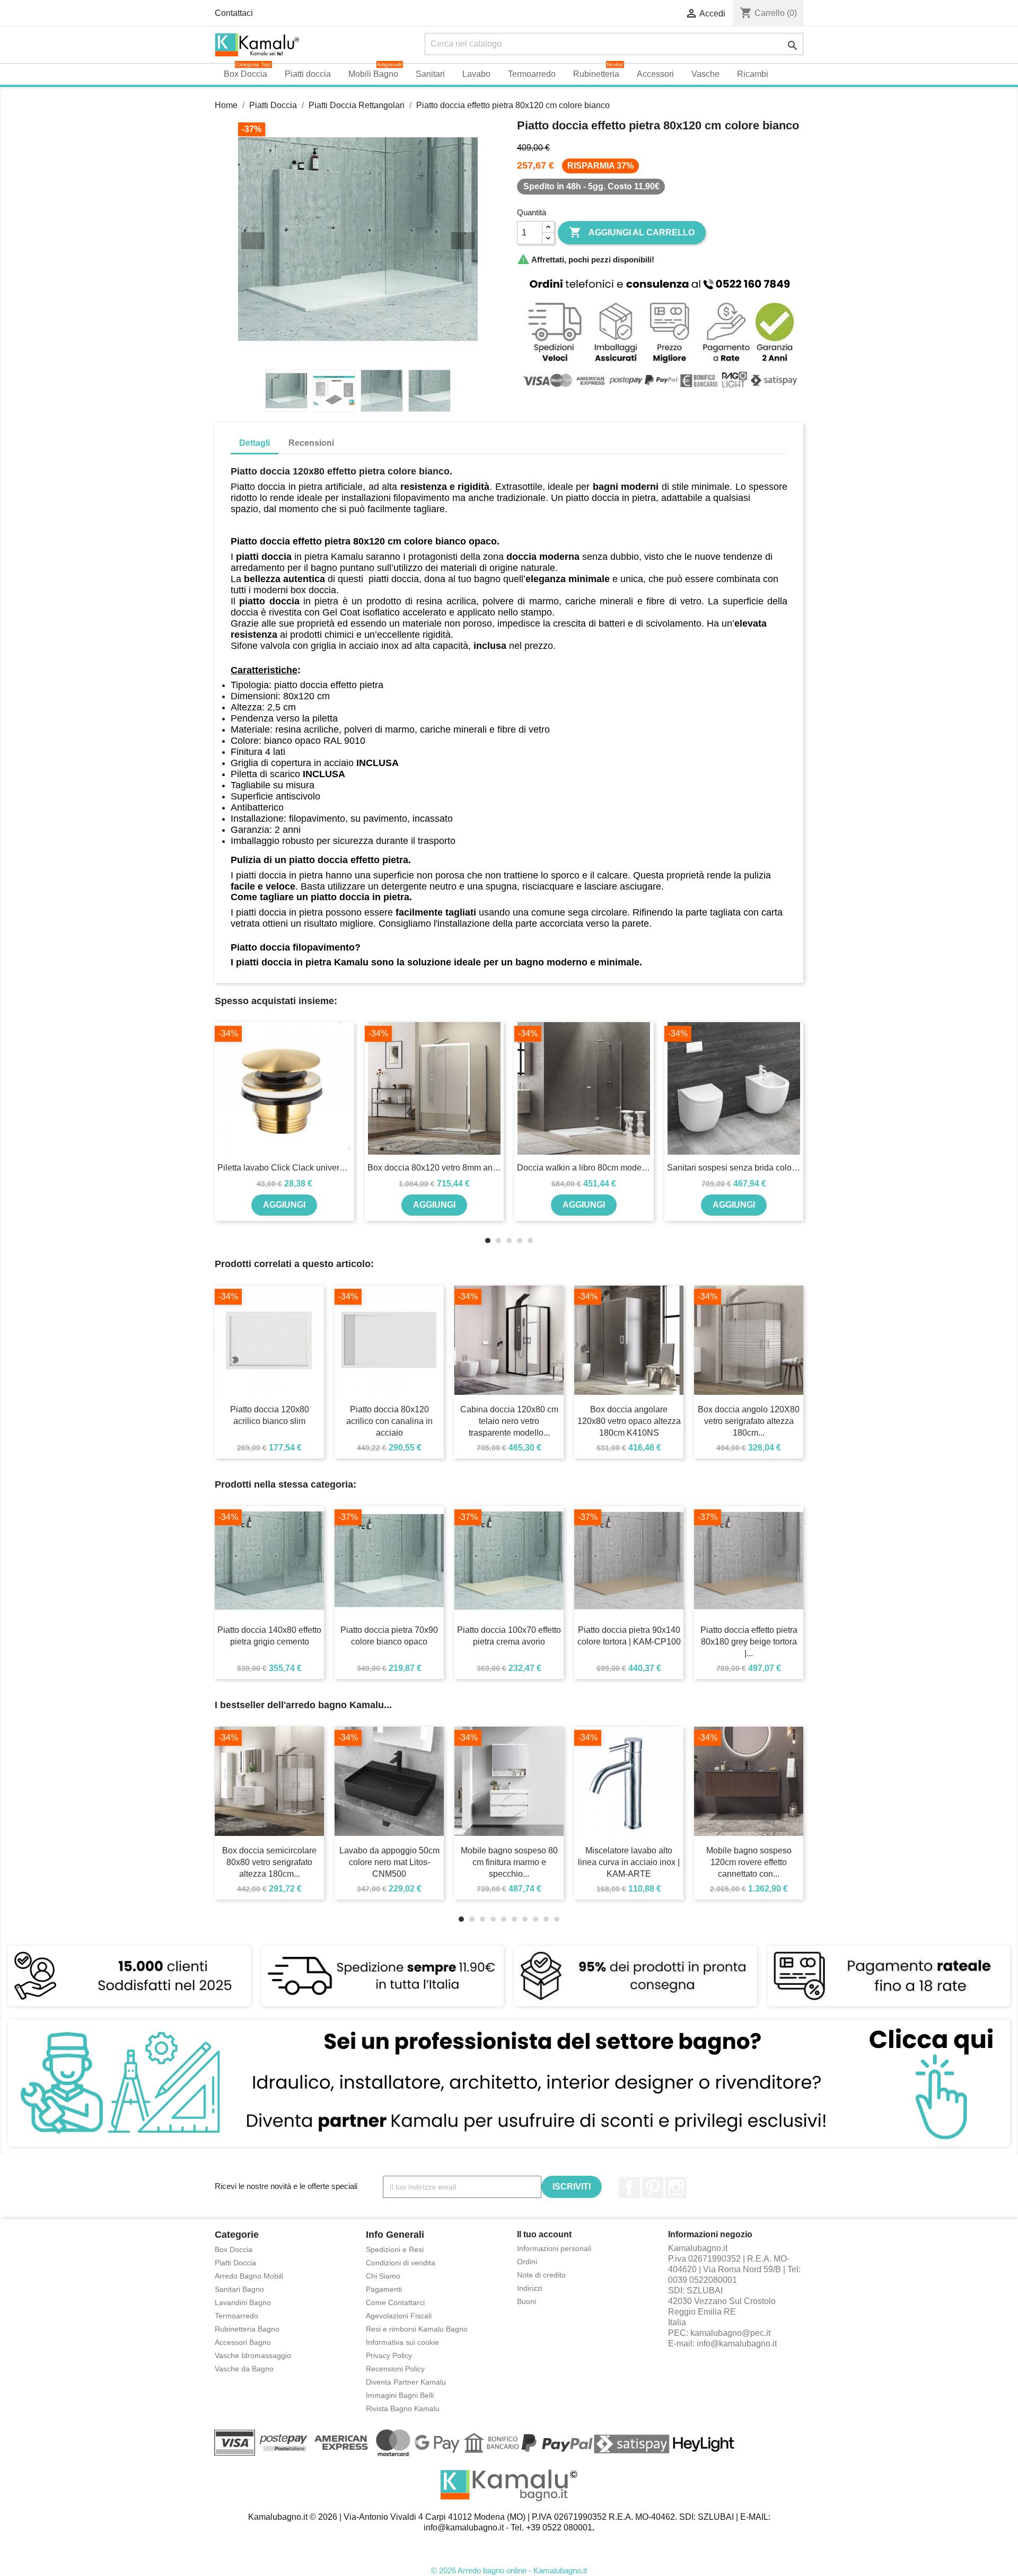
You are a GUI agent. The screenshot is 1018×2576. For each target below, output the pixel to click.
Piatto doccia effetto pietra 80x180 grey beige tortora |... (749, 1642)
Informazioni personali (554, 2248)
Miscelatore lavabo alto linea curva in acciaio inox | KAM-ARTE (629, 1862)
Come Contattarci (395, 2302)
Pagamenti (384, 2289)
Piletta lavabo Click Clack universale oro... (284, 1168)
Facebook (629, 2187)
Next (463, 241)
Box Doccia (234, 2249)
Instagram (676, 2187)
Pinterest (653, 2187)
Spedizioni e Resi (395, 2249)
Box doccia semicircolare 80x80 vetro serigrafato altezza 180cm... (269, 1862)
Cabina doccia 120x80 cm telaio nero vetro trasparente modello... (509, 1421)
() (768, 13)
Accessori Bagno (243, 2342)
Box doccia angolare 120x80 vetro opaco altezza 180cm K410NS (629, 1421)
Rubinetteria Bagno (247, 2329)
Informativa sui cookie (402, 2342)
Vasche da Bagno (244, 2369)
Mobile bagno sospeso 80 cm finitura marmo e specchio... (509, 1862)
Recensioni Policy (395, 2369)
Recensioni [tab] (311, 443)
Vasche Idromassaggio (253, 2355)
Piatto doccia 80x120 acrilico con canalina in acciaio (389, 1421)
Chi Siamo (383, 2276)
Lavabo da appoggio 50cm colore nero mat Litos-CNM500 (389, 1862)
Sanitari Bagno (239, 2289)
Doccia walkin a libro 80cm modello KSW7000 (584, 1168)
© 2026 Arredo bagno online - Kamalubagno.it (509, 2570)
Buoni (526, 2301)
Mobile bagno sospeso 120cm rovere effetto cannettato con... (749, 1862)
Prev (253, 241)
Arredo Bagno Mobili (249, 2276)
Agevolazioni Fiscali (399, 2316)
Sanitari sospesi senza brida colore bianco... (734, 1168)
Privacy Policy (389, 2355)
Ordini (527, 2262)
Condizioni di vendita (401, 2263)
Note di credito (541, 2275)
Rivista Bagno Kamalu (403, 2408)
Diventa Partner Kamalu (406, 2382)
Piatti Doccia (235, 2263)
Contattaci (234, 13)
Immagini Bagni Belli (400, 2395)
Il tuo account (544, 2234)
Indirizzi (530, 2288)
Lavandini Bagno (243, 2302)
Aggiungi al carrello (632, 232)
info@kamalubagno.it (737, 2344)
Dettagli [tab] (254, 443)
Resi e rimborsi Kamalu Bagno (417, 2329)
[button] (785, 74)
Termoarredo (236, 2316)
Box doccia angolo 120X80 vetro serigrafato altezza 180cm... (749, 1421)
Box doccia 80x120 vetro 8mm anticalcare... (435, 1168)
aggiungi (284, 1205)
